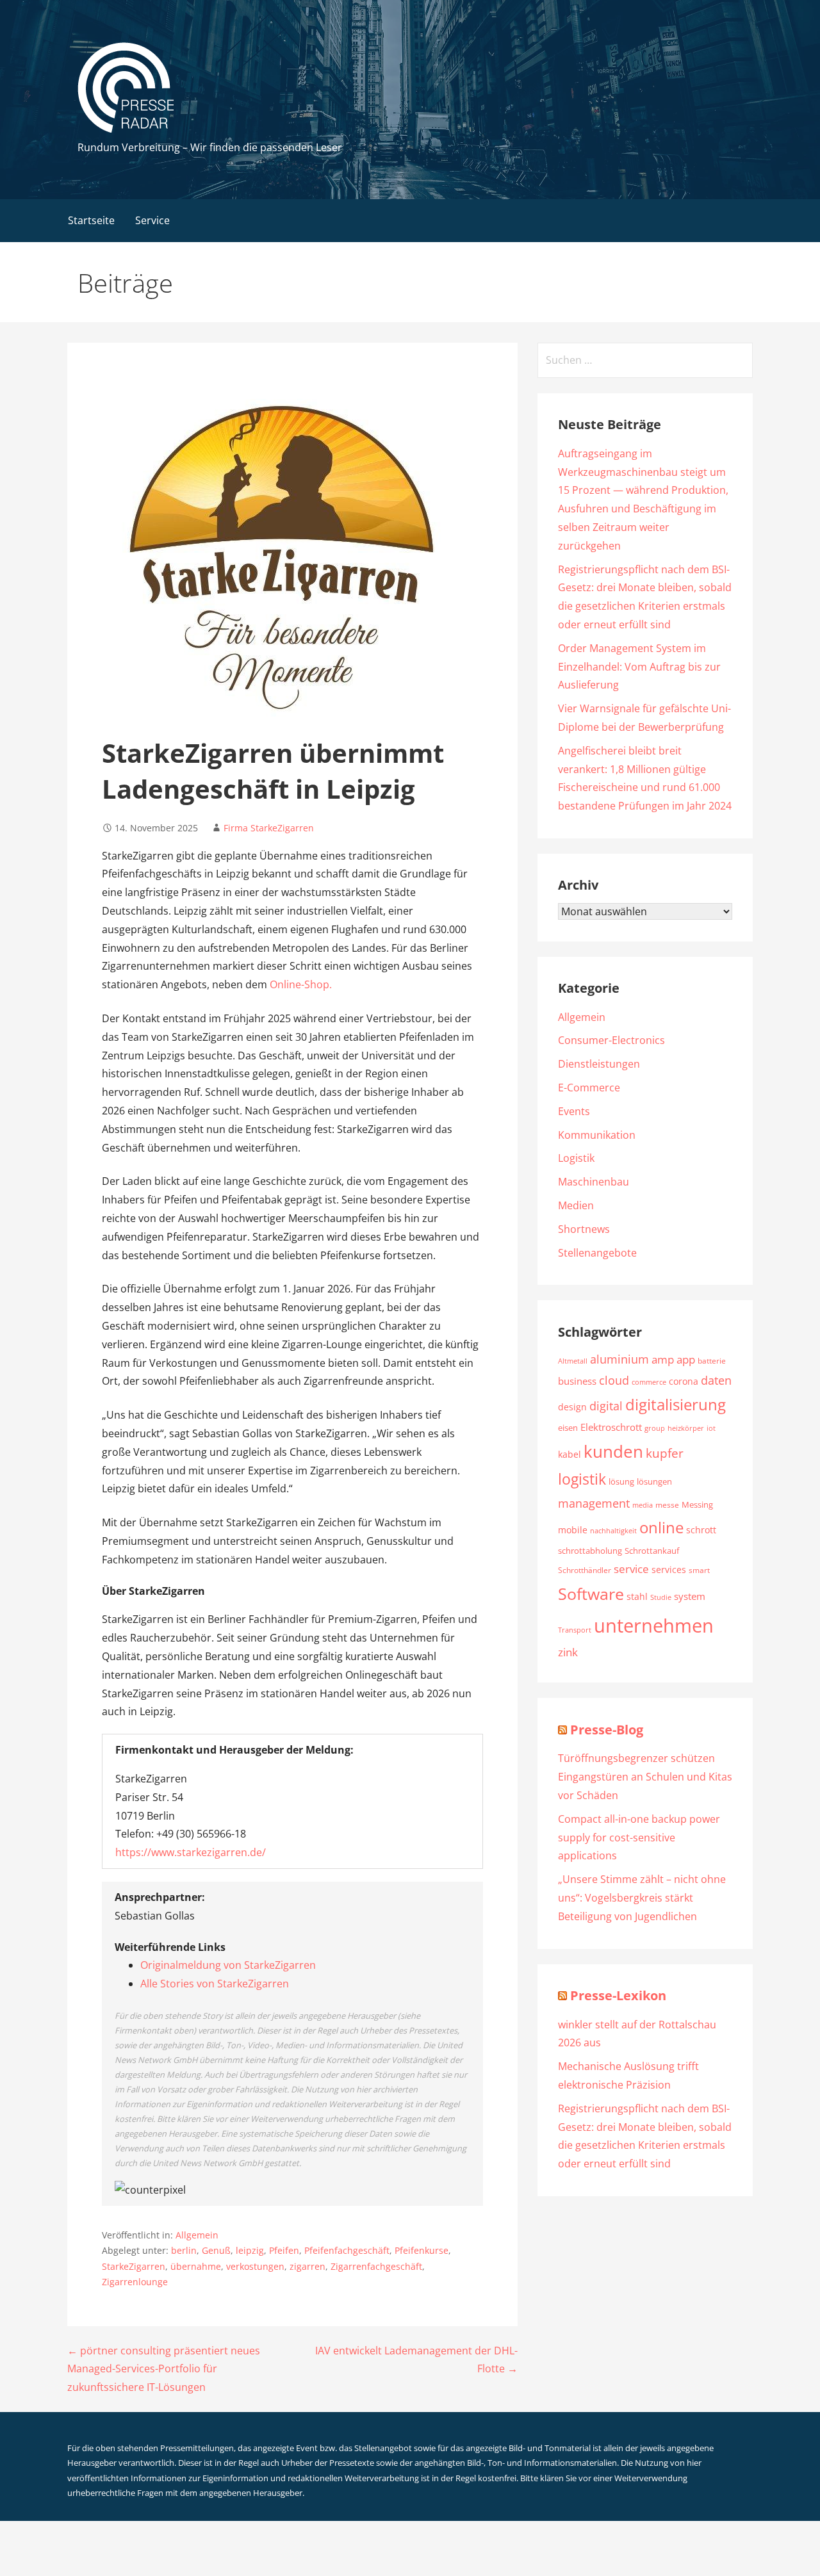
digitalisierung (676, 1405)
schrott (701, 1530)
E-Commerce (589, 1088)
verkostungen (255, 2266)
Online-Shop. (301, 984)
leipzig (250, 2250)
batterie (712, 1360)
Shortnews (584, 1229)
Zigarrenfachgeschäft (376, 2266)
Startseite (91, 220)
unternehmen (654, 1626)
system (690, 1596)
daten (716, 1380)
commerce (649, 1382)
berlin (184, 2250)
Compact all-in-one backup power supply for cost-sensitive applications (639, 1838)
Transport (575, 1630)
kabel (570, 1454)
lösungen (654, 1482)
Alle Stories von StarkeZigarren (215, 1984)
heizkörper (686, 1428)
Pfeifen (284, 2250)
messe (667, 1505)
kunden (613, 1451)
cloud (614, 1380)
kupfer (665, 1453)
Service (152, 220)
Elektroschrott (611, 1427)
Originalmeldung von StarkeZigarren (228, 1965)
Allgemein (197, 2235)
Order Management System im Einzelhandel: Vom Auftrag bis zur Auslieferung (639, 667)
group (655, 1428)
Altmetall (573, 1361)
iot (711, 1428)
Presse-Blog (607, 1730)
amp (663, 1359)
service (631, 1569)
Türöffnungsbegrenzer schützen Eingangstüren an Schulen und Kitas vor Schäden (645, 1777)
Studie (661, 1597)
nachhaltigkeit (613, 1531)
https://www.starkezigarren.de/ (191, 1852)
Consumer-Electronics (611, 1040)
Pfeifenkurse (422, 2250)
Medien (576, 1205)
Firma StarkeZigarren (269, 828)
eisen (568, 1428)
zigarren (307, 2266)
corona (684, 1381)
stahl (637, 1596)
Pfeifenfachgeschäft (347, 2250)
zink (568, 1652)
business (577, 1381)
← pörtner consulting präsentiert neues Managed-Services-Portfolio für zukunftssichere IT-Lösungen (164, 2369)
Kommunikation (597, 1135)
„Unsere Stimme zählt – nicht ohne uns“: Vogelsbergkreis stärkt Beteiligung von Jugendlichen (642, 1898)
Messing (697, 1504)
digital (606, 1406)
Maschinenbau (594, 1182)
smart (699, 1570)
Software (591, 1594)
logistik (582, 1479)
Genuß (216, 2250)
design (572, 1407)
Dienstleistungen (599, 1064)
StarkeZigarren (134, 2266)
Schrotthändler (585, 1570)
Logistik (576, 1158)
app (686, 1359)
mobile (573, 1530)
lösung (621, 1482)
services (669, 1569)
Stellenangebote (597, 1253)
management (594, 1503)
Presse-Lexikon (618, 1995)
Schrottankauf (652, 1551)
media (643, 1505)
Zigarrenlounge (135, 2282)
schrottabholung (590, 1551)
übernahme (196, 2266)
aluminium (619, 1359)
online (661, 1527)
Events (574, 1111)
